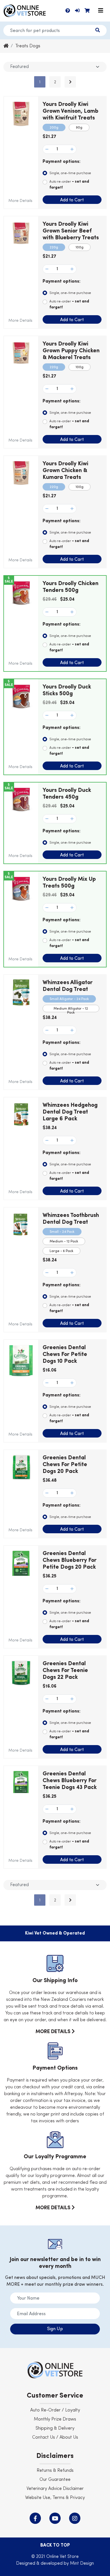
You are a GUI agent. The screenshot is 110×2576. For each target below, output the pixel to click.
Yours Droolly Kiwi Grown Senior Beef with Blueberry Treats (71, 231)
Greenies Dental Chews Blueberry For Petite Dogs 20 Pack (70, 1560)
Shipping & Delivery (55, 2428)
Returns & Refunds (55, 2471)
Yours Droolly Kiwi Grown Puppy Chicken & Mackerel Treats (71, 351)
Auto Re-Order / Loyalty (55, 2410)
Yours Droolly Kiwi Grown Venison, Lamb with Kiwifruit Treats (71, 111)
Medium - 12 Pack (64, 1242)
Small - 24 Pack (62, 1232)
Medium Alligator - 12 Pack (71, 1010)
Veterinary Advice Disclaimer (55, 2489)
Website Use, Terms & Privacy (55, 2498)
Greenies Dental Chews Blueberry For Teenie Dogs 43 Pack (70, 1781)
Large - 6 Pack (61, 1251)
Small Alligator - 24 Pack (69, 999)
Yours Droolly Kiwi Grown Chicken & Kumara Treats (65, 471)
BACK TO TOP (55, 2545)
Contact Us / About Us (55, 2438)
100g (80, 248)
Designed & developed (40, 2564)
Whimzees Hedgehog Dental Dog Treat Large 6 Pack (70, 1112)
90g (79, 128)
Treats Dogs (28, 46)
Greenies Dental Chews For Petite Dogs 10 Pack (65, 1355)
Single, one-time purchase (70, 173)
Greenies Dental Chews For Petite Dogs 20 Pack (65, 1465)
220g (54, 248)
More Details (20, 201)
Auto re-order (69, 185)
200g (54, 128)
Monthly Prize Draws (55, 2419)
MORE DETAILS (54, 2032)
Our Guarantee (55, 2480)
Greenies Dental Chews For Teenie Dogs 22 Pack (65, 1671)
